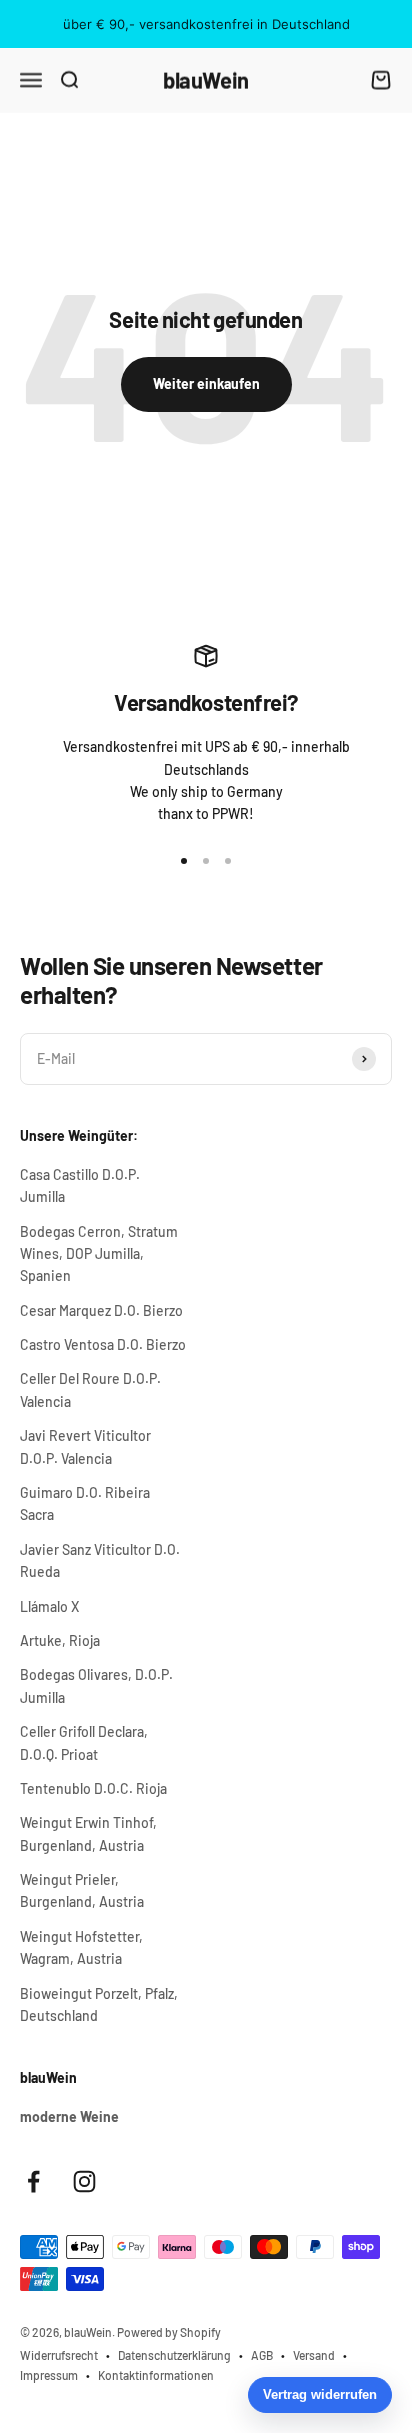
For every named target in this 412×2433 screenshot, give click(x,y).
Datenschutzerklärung (174, 2355)
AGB (262, 2355)
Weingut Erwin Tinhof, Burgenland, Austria (88, 1833)
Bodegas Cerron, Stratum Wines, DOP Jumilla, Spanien (99, 1254)
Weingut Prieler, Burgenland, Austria (82, 1890)
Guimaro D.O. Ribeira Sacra (85, 1503)
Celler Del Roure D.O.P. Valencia (90, 1389)
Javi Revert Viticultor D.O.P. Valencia (85, 1446)
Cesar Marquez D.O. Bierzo (101, 1310)
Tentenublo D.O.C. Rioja (93, 1788)
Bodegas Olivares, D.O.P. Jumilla (96, 1685)
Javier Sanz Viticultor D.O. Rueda (100, 1560)
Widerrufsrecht (59, 2355)
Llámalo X (49, 1606)
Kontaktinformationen (156, 2375)
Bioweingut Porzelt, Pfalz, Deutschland (99, 2004)
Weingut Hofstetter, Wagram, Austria (81, 1947)
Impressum (49, 2375)
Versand (314, 2355)
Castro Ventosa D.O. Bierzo (103, 1344)
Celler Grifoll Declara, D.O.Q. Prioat (84, 1742)
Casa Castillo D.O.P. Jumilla (80, 1185)
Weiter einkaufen (206, 383)
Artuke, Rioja (60, 1640)
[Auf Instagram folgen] (84, 2181)
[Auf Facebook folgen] (33, 2181)
